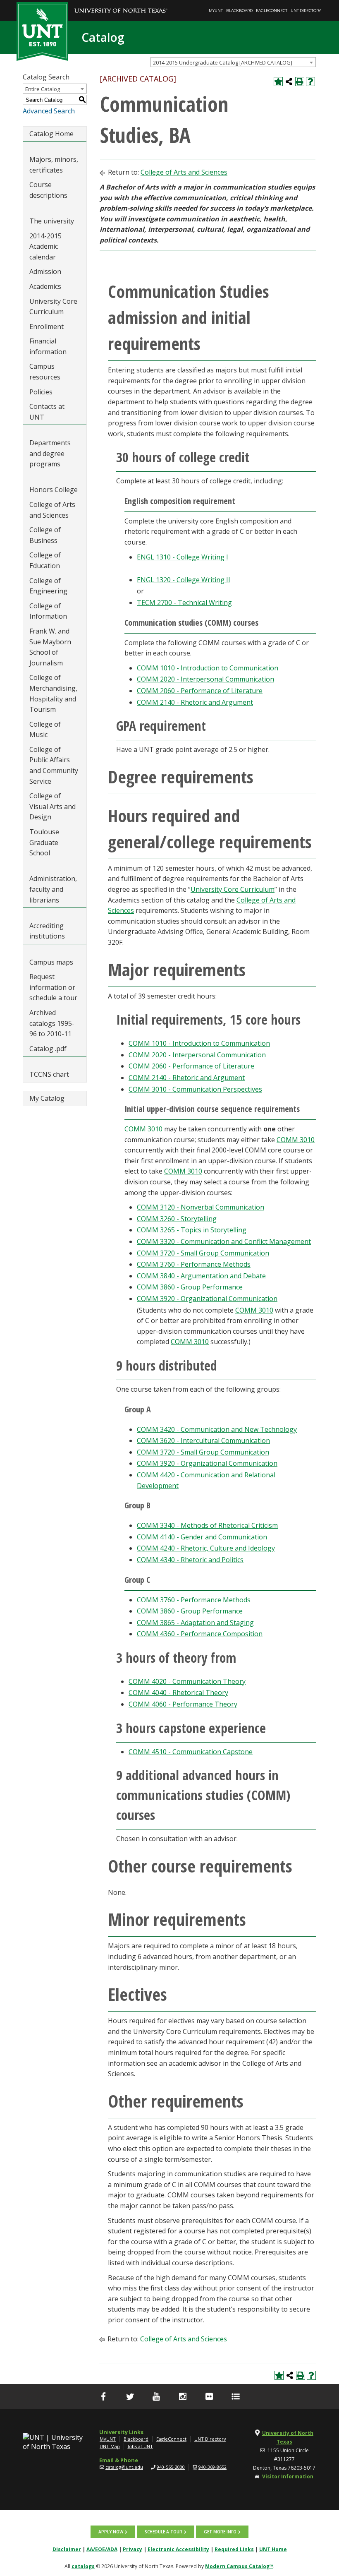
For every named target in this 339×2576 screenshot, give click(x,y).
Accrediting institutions (47, 931)
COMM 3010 (143, 1129)
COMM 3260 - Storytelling (177, 1219)
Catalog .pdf (48, 1049)
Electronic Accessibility (178, 2549)
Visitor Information (288, 2476)
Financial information (48, 346)
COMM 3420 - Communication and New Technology (217, 1429)
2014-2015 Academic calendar (45, 246)
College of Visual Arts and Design (53, 806)
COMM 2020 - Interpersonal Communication (205, 679)
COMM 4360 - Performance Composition (200, 1634)
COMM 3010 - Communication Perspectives (195, 1089)
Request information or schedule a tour (53, 987)
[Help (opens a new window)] (310, 82)
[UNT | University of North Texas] (55, 2442)
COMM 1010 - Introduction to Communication (208, 668)
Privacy (132, 2549)
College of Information (48, 611)
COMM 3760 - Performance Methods (194, 1264)
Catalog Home (51, 134)
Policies (41, 392)
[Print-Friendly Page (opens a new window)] (300, 82)
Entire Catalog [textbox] (43, 89)
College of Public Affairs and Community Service (54, 765)
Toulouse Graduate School (44, 842)
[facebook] (103, 2396)
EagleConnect (272, 11)
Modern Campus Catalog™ (239, 2566)
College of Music (45, 730)
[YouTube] (156, 2396)
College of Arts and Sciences (52, 510)
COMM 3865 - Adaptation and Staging (195, 1623)
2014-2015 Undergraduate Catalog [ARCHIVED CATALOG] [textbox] (223, 62)
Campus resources (45, 372)
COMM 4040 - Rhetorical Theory (178, 1693)
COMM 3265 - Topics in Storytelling (192, 1230)
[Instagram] (183, 2396)
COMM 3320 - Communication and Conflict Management (224, 1241)
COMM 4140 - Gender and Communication (202, 1537)
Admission (45, 271)
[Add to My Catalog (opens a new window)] (278, 82)
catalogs (83, 2566)
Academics (45, 286)
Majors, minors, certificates (54, 165)
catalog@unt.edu (124, 2467)
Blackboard (239, 11)
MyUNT (216, 11)
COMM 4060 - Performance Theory (183, 1704)
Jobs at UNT (140, 2446)
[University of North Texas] (121, 5)
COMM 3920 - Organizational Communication (207, 1299)
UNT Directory (306, 11)
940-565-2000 (171, 2467)
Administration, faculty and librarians (53, 889)
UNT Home (273, 2549)
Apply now (111, 2532)
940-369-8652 (212, 2467)
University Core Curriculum (53, 307)
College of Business (45, 535)
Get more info (220, 2532)
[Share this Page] (289, 82)
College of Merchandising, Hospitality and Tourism (53, 693)
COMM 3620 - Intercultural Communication (203, 1440)
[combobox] (233, 62)
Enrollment (47, 327)
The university (52, 221)
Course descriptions (48, 190)
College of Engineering (48, 586)
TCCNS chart (49, 1074)
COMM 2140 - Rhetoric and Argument (195, 702)
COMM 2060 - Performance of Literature (200, 691)
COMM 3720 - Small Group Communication (203, 1253)
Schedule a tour (164, 2532)
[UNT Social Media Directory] (236, 2396)
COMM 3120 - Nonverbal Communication (201, 1207)
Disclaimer (67, 2549)
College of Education (45, 560)
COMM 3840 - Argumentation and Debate (201, 1276)
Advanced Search (49, 111)
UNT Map (110, 2446)
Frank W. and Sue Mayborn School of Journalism (50, 647)
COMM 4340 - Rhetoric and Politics (190, 1560)
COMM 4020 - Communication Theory (187, 1681)
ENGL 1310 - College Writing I (183, 557)
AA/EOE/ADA (102, 2549)
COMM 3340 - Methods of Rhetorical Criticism (207, 1525)
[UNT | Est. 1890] (42, 31)
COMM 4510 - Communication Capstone (191, 1752)
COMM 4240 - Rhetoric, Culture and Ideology (206, 1548)
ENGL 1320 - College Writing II (184, 580)
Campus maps (51, 962)
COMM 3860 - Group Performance (190, 1287)
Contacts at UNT (47, 412)
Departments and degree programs (50, 453)
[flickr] (209, 2396)
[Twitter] (130, 2396)
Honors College (54, 490)
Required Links (234, 2549)
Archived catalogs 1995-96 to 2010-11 (52, 1023)
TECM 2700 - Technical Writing (184, 603)
